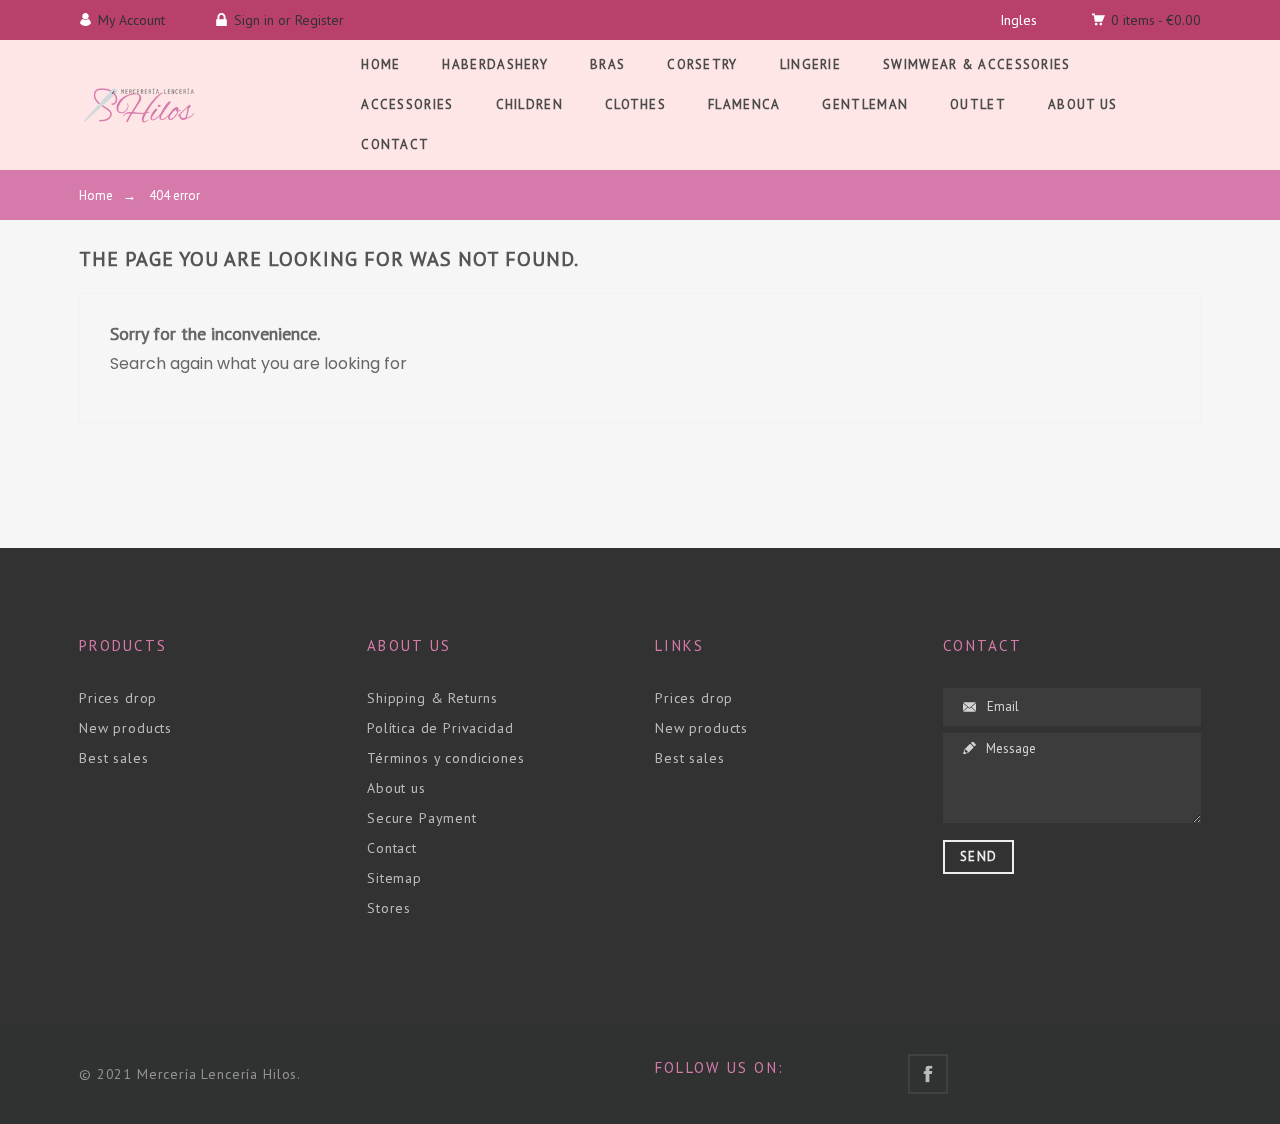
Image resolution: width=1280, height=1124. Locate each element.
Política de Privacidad (440, 728)
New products (125, 728)
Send (978, 856)
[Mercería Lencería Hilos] (139, 105)
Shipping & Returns (432, 698)
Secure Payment (422, 818)
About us (396, 788)
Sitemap (394, 878)
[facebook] (928, 1074)
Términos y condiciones (445, 758)
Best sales (113, 758)
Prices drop (118, 698)
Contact (392, 848)
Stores (389, 908)
